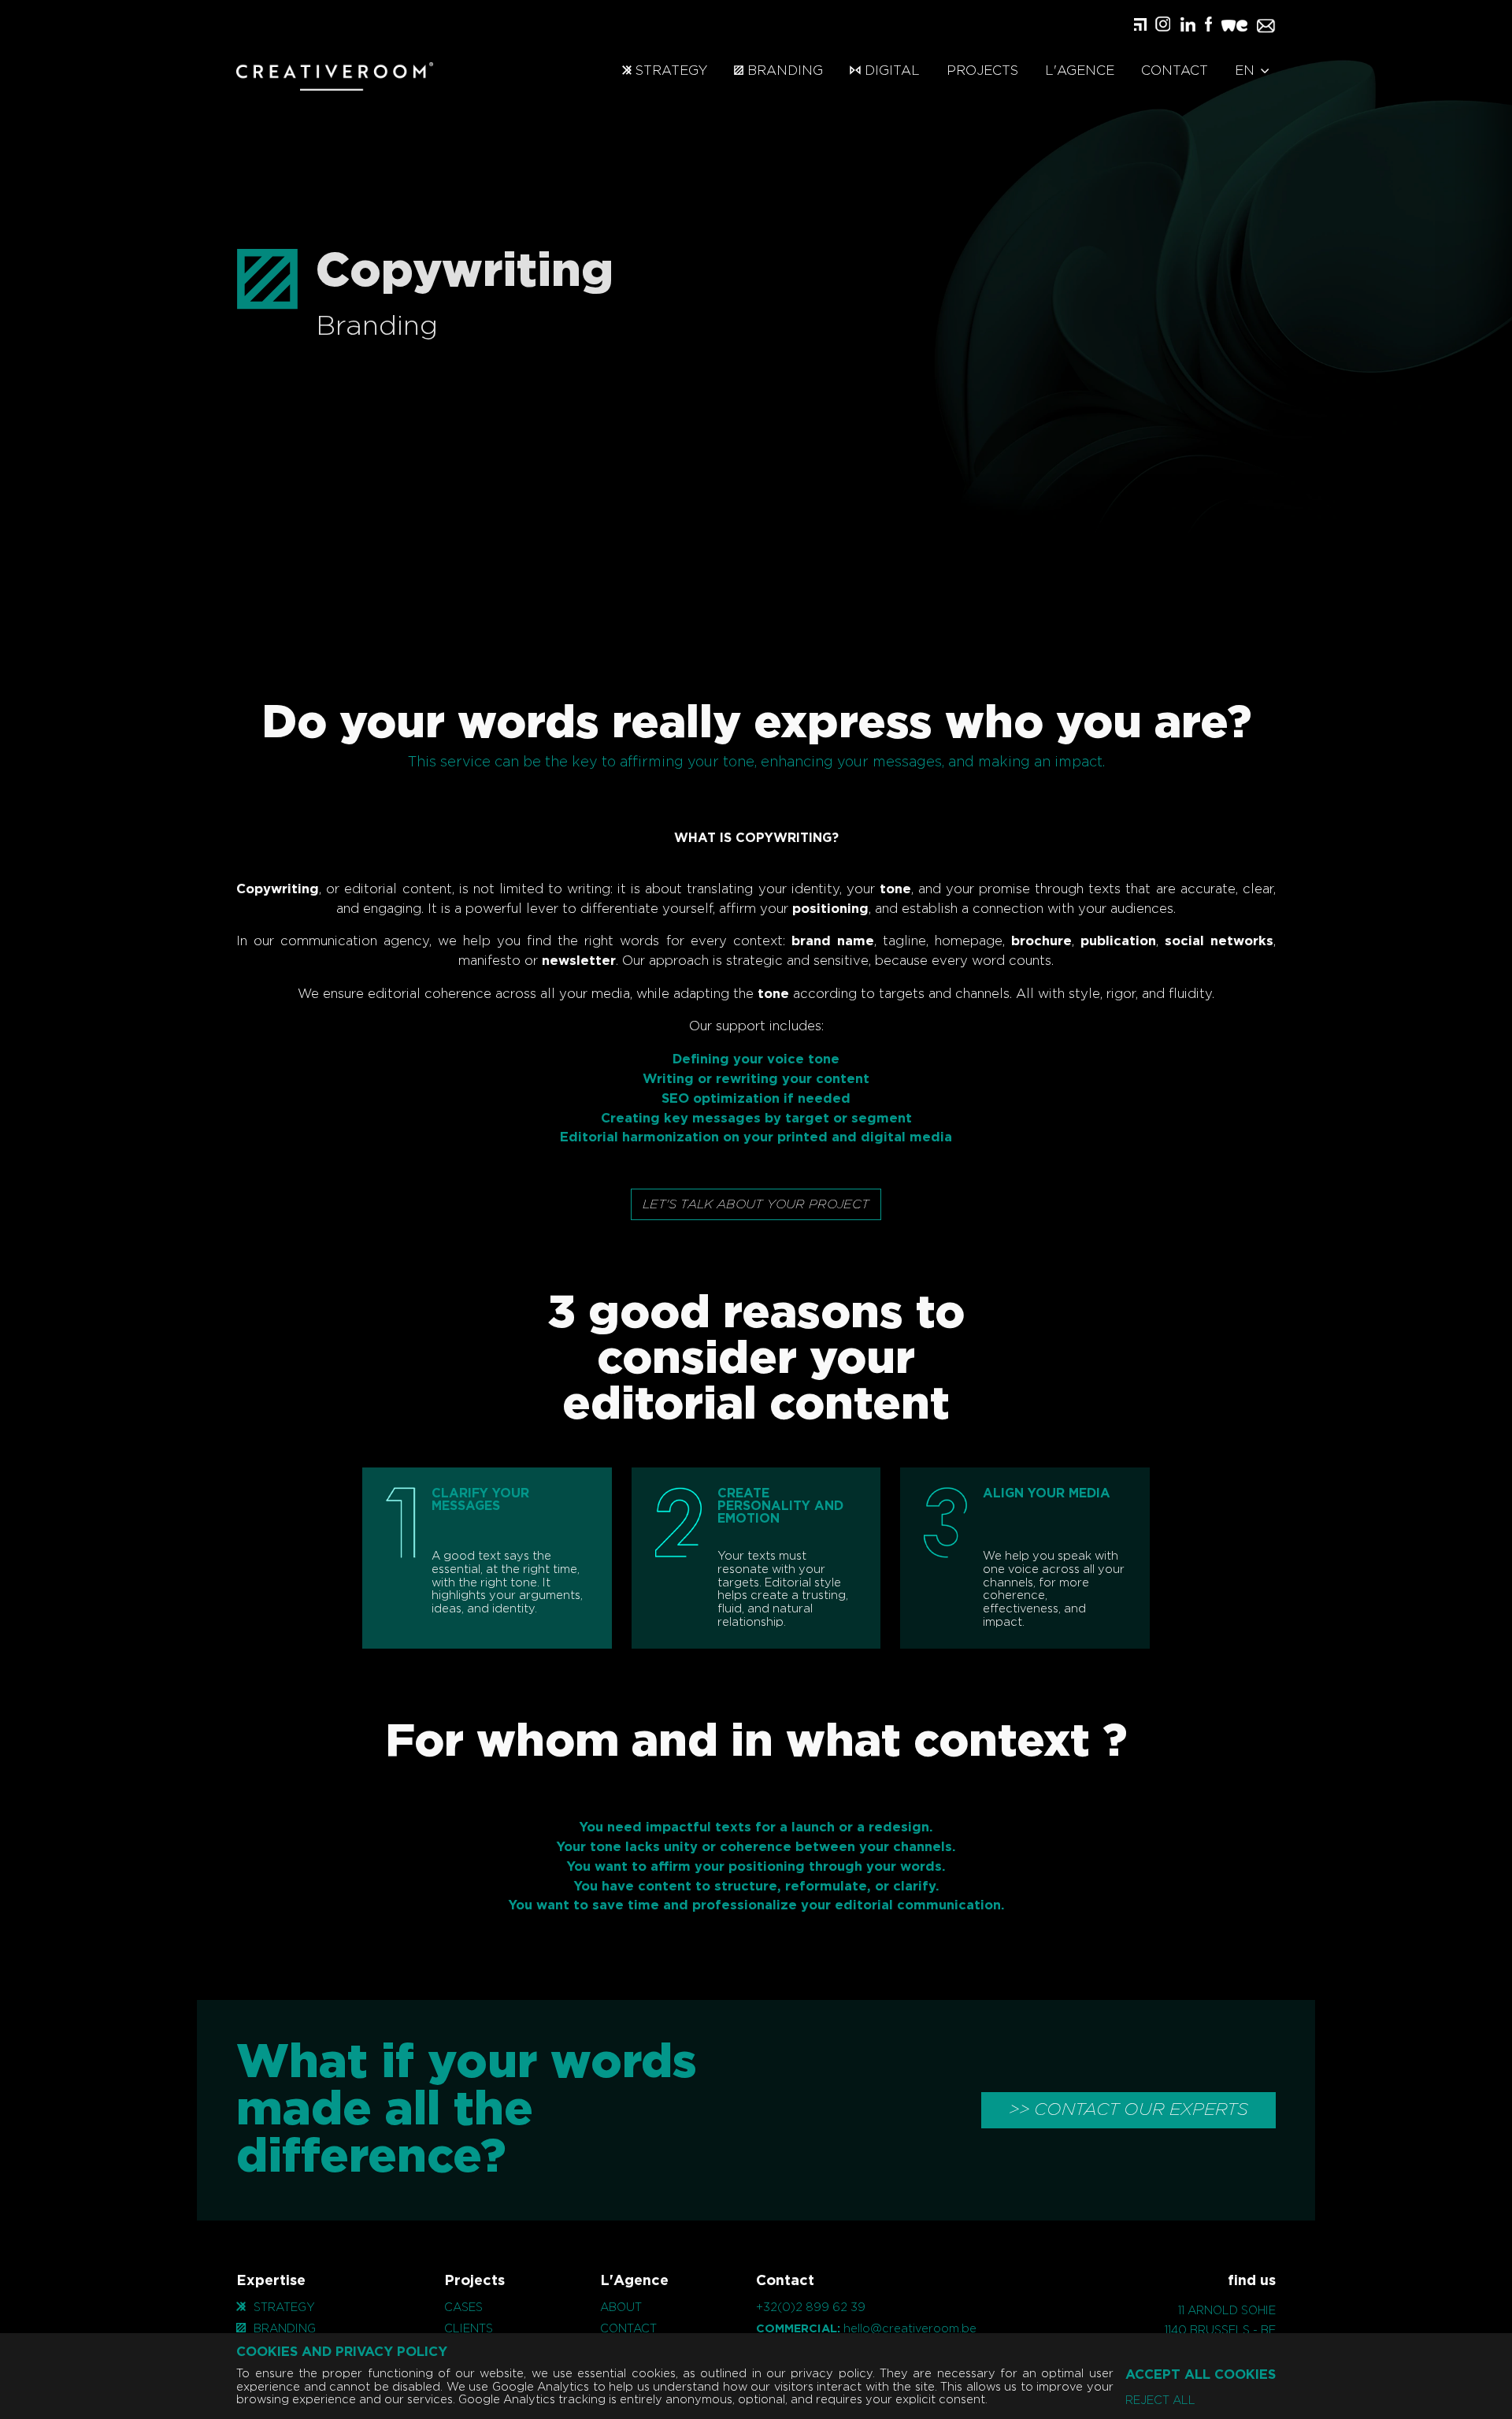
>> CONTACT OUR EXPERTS (1128, 2109)
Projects (982, 71)
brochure (1041, 941)
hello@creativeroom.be (910, 2329)
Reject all (1160, 2401)
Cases (463, 2308)
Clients (469, 2329)
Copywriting (278, 889)
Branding (783, 71)
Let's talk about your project (756, 1204)
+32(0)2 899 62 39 (811, 2308)
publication (1118, 941)
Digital (890, 71)
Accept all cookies (1201, 2375)
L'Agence (1080, 71)
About (621, 2308)
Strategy (669, 71)
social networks (1219, 941)
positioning (830, 909)
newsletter (579, 961)
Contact (1175, 71)
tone (895, 889)
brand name (833, 941)
